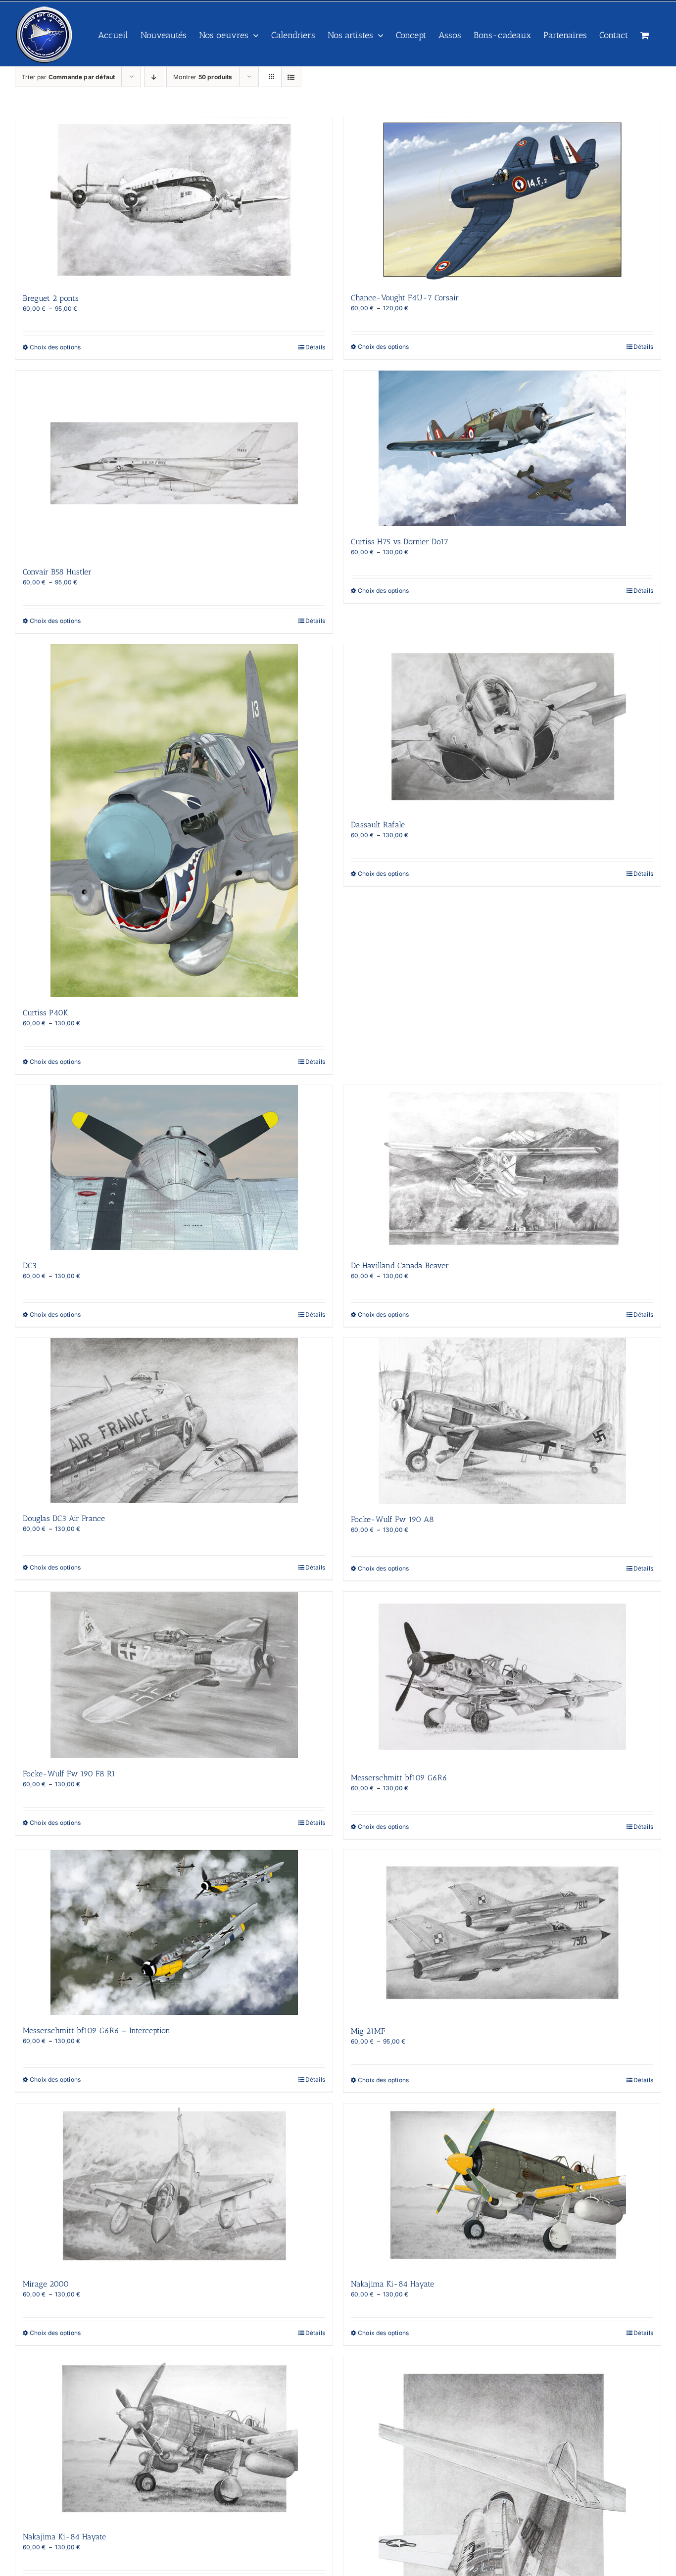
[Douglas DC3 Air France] (174, 1420)
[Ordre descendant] (154, 77)
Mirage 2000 (46, 2284)
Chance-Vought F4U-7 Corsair (405, 298)
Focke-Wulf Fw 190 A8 (392, 1519)
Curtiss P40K (46, 1013)
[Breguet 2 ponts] (174, 200)
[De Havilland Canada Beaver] (502, 1168)
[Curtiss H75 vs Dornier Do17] (502, 448)
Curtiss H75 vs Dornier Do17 (400, 542)
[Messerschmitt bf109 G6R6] (502, 1677)
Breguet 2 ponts (51, 298)
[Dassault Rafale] (502, 727)
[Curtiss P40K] (174, 821)
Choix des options (55, 347)
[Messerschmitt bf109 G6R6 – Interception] (174, 1932)
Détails (315, 347)
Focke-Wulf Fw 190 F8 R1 (69, 1774)
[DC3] (174, 1168)
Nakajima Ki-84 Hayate (392, 2284)
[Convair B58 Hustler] (174, 463)
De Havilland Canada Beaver (400, 1265)
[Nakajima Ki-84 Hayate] (502, 2186)
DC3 (30, 1265)
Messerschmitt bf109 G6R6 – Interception (97, 2030)
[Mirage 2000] (174, 2186)
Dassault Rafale (378, 825)
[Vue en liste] (291, 77)
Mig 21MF (368, 2031)
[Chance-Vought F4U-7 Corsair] (502, 200)
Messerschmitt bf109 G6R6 (399, 1778)
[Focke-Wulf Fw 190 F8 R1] (174, 1675)
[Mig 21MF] (502, 1933)
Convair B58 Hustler (57, 572)
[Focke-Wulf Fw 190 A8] (502, 1421)
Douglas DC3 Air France (64, 1518)
